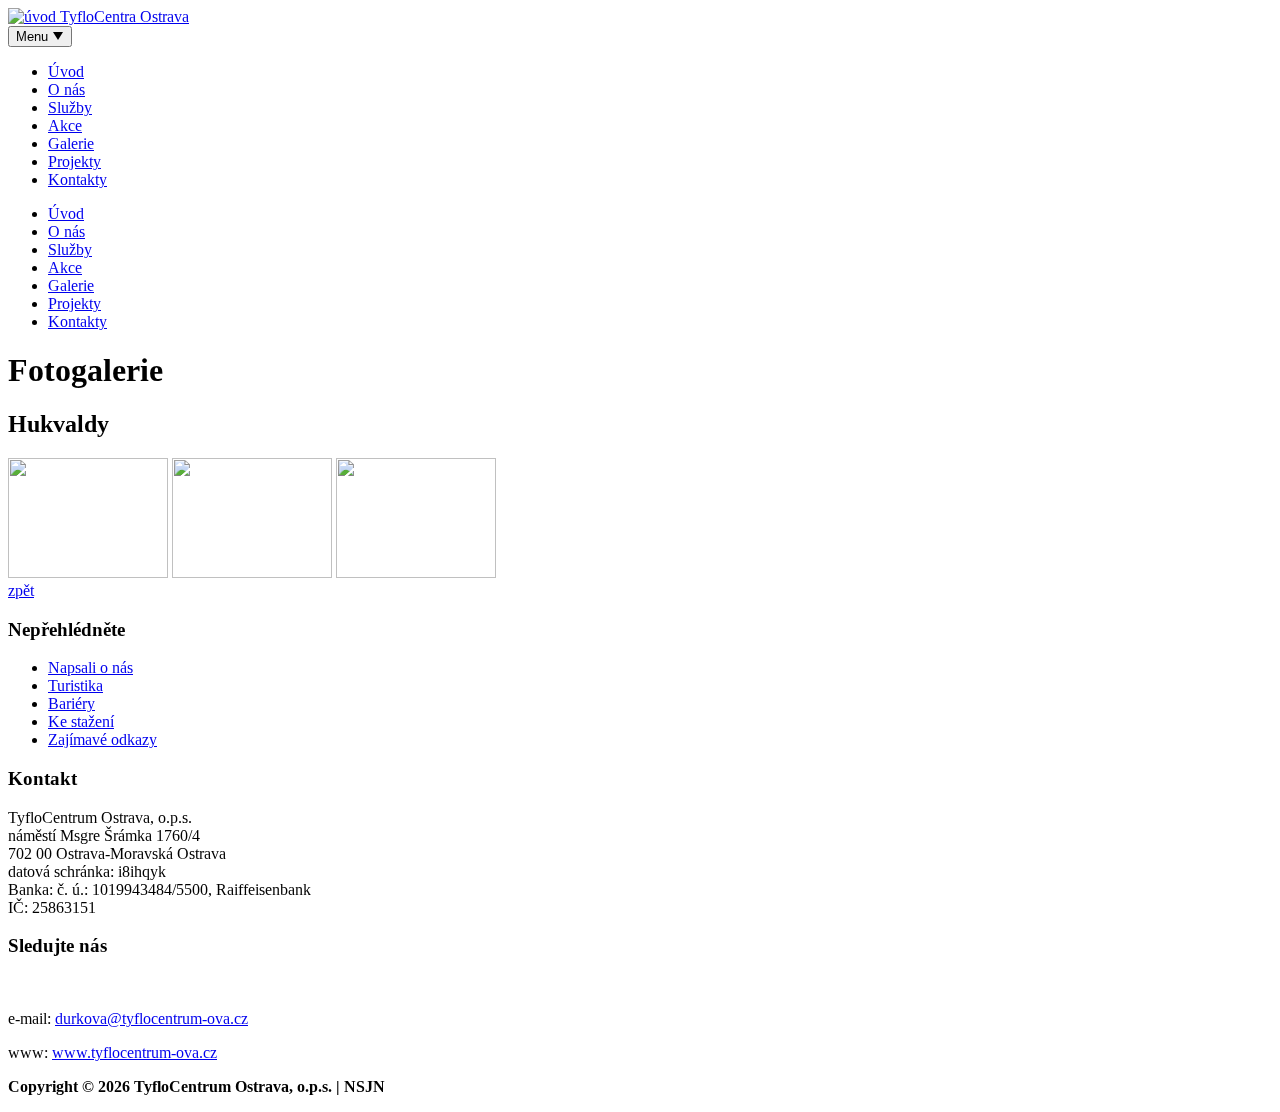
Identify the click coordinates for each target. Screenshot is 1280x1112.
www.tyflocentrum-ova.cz (134, 1052)
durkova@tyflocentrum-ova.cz (151, 1018)
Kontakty (77, 179)
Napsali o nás (90, 667)
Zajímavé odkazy (102, 739)
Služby (70, 107)
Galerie (71, 143)
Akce (65, 125)
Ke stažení (81, 721)
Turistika (75, 685)
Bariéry (71, 703)
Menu (34, 36)
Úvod (66, 71)
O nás (66, 89)
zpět (21, 590)
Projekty (74, 161)
